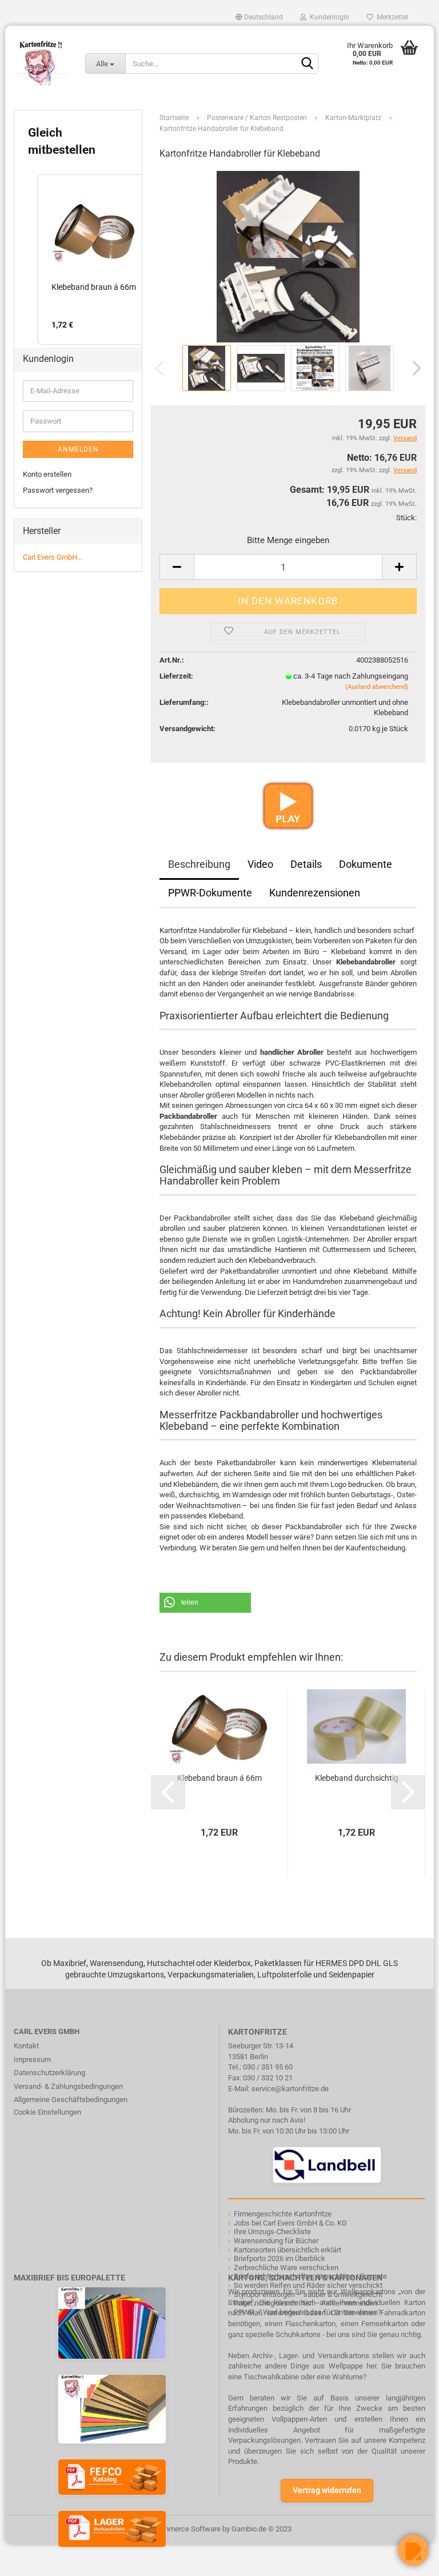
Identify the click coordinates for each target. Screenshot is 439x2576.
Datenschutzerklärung (49, 2073)
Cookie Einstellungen (47, 2112)
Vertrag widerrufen (327, 2490)
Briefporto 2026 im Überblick (280, 2258)
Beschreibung (199, 864)
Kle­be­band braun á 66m (219, 1778)
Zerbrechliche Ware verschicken (286, 2268)
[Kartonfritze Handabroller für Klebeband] (288, 256)
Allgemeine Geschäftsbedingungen (71, 2100)
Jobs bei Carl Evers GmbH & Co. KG (290, 2223)
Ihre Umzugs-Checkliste (272, 2232)
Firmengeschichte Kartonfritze (283, 2214)
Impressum (32, 2059)
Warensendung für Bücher (276, 2241)
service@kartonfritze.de (290, 2089)
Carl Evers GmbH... (53, 557)
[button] (205, 1603)
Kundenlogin (328, 17)
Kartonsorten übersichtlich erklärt (288, 2250)
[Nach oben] (31, 2559)
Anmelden (78, 449)
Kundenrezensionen (315, 893)
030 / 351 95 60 (268, 2067)
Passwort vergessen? (58, 490)
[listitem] (94, 260)
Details (306, 864)
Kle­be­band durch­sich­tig (357, 1778)
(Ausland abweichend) (377, 687)
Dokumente (366, 864)
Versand (405, 470)
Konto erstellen (47, 474)
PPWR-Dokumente (210, 893)
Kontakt (26, 2046)
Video (260, 864)
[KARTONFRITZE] (41, 63)
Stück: (406, 518)
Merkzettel (391, 17)
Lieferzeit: (176, 676)
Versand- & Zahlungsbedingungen (68, 2086)
